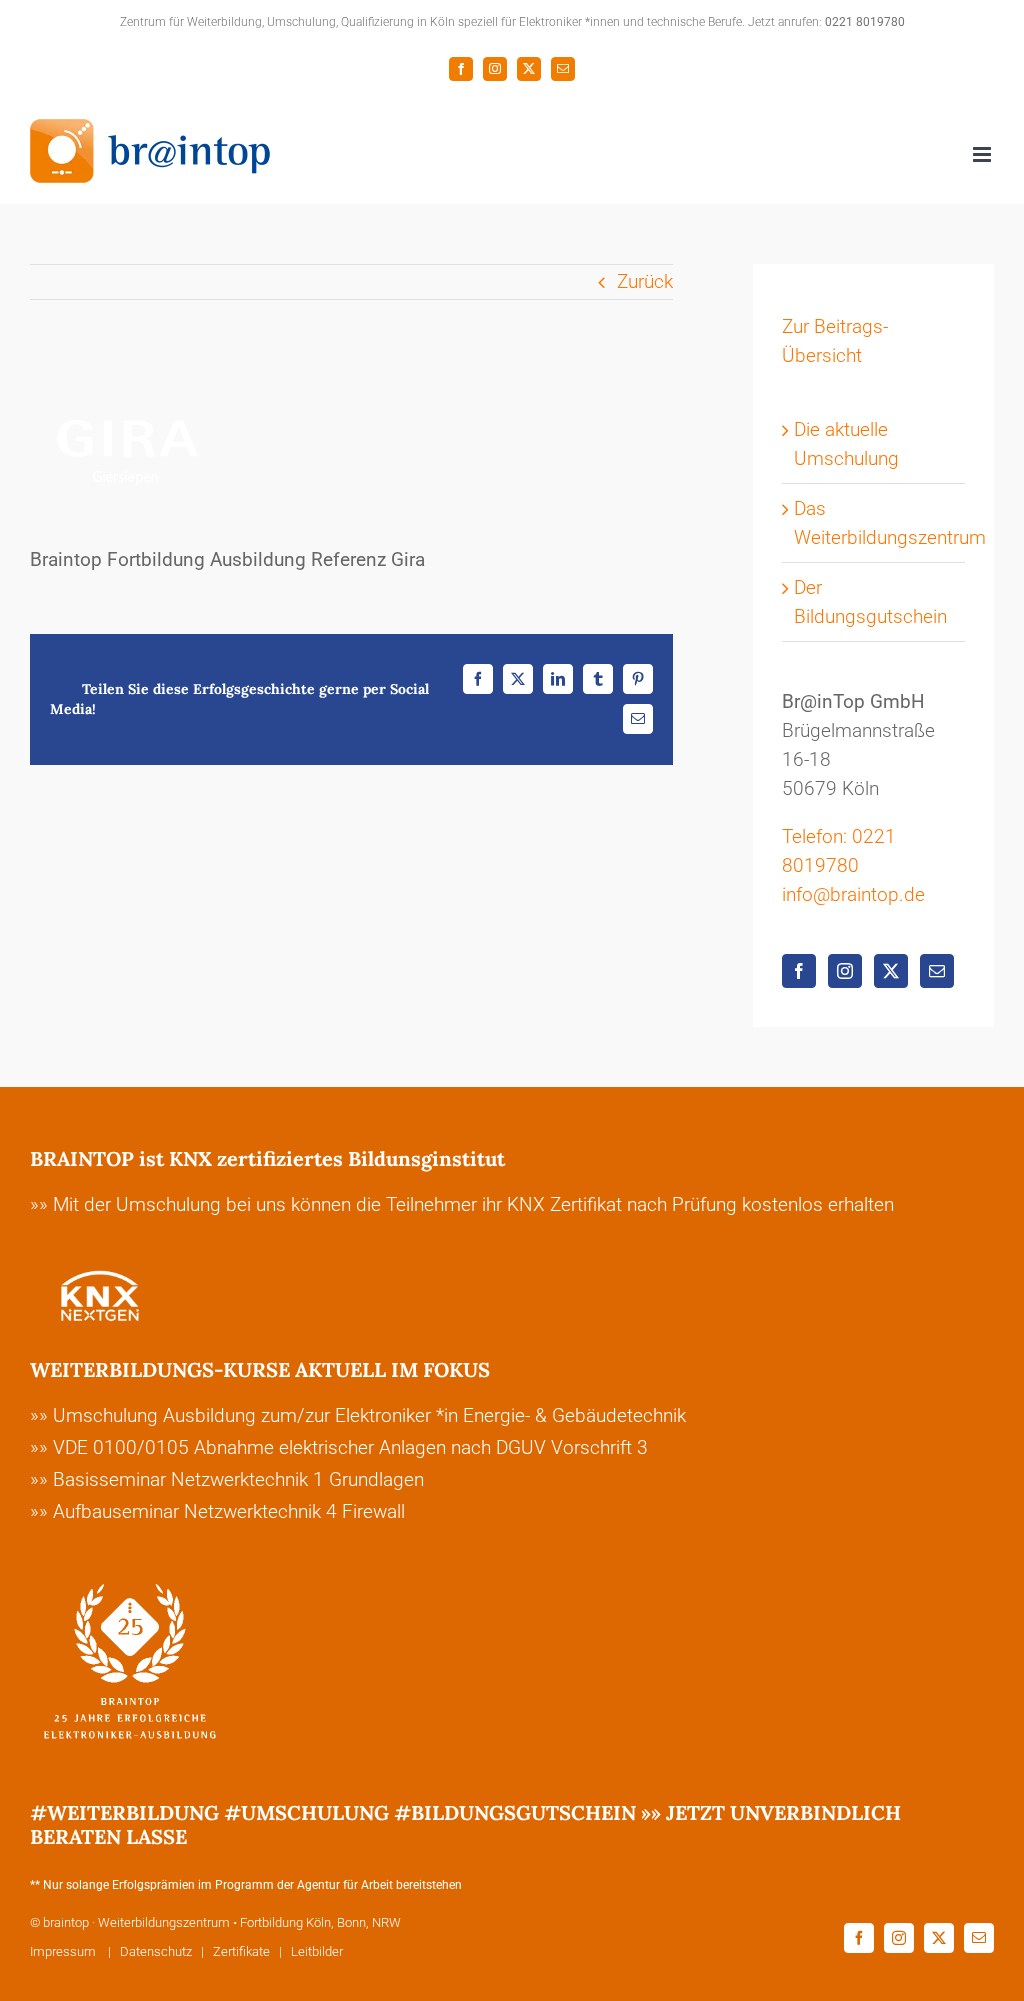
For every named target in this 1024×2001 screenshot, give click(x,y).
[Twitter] (891, 971)
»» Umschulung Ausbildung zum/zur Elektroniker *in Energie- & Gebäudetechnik (358, 1415)
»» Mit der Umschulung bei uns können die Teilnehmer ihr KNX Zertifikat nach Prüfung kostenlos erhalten (462, 1204)
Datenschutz (156, 1951)
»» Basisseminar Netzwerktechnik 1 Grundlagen (227, 1479)
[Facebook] (799, 971)
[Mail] (937, 971)
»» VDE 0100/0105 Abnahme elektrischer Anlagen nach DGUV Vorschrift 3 (339, 1447)
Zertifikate (241, 1951)
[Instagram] (845, 971)
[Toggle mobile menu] (983, 154)
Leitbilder (317, 1951)
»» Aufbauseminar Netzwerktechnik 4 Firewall (217, 1511)
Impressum (64, 1951)
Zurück (645, 281)
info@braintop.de (853, 894)
